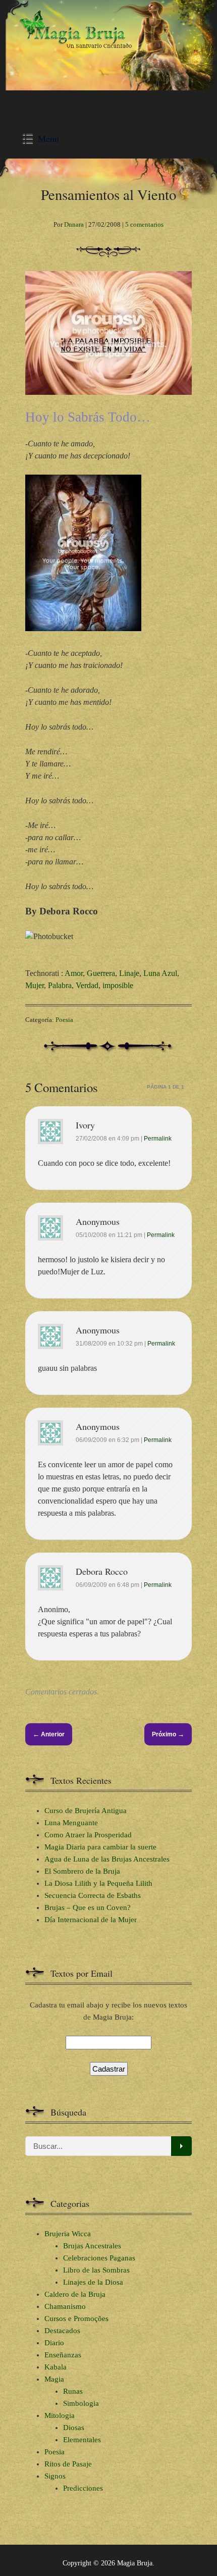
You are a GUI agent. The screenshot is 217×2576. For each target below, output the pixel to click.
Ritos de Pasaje (68, 2464)
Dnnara (74, 224)
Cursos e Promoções (76, 2319)
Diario (54, 2343)
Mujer (35, 985)
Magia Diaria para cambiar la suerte (100, 1847)
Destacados (62, 2331)
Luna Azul (160, 973)
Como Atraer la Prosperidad (88, 1835)
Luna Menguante (71, 1823)
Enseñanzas (63, 2355)
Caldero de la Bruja (75, 2294)
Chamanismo (65, 2306)
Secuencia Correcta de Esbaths (93, 1895)
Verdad (87, 985)
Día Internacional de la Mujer (91, 1920)
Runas (73, 2391)
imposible (118, 985)
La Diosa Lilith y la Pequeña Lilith (98, 1883)
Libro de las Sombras (96, 2270)
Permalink (158, 1139)
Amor (74, 973)
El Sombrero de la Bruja (82, 1871)
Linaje (129, 973)
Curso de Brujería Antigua (86, 1811)
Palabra (60, 985)
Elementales (82, 2440)
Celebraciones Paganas (99, 2258)
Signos (55, 2476)
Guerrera (101, 973)
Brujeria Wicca (68, 2234)
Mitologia (60, 2415)
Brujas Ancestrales (92, 2246)
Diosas (74, 2428)
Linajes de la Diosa (93, 2282)
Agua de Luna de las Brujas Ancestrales (107, 1859)
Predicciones (83, 2488)
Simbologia (81, 2403)
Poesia (64, 1020)
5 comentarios (144, 224)
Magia (54, 2379)
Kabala (56, 2367)
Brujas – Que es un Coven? (88, 1908)
